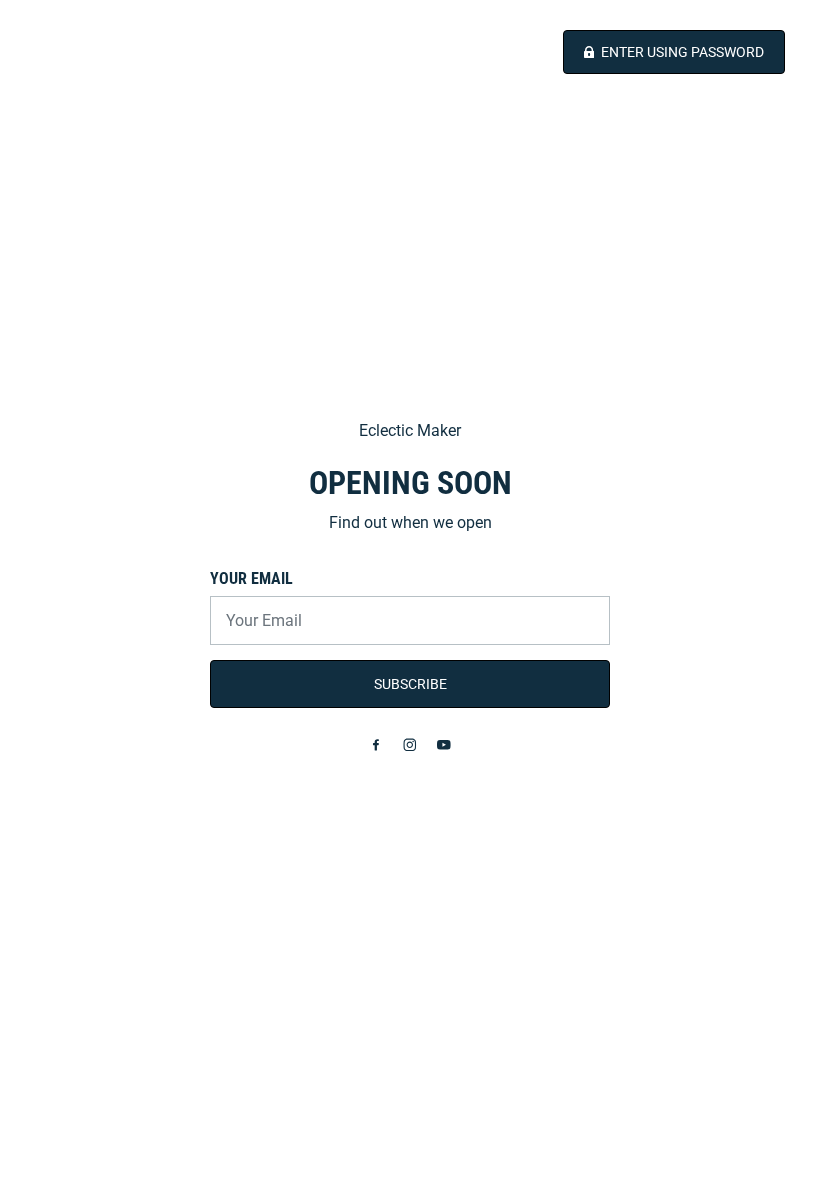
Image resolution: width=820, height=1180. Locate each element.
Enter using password (682, 52)
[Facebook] (376, 745)
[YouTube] (444, 745)
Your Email (251, 578)
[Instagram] (410, 745)
